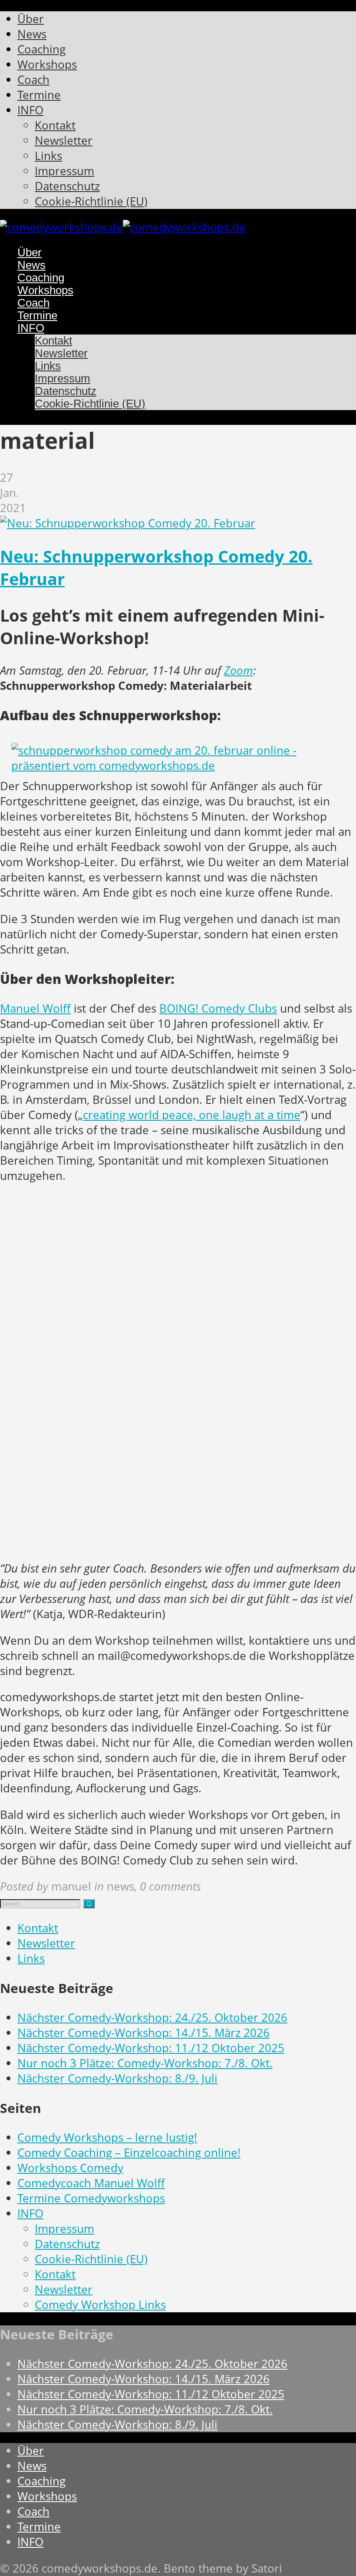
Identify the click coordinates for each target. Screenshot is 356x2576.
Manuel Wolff (35, 1008)
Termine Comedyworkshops (91, 2198)
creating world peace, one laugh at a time (192, 1115)
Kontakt (38, 1928)
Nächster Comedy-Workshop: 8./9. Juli (117, 2078)
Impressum (64, 2229)
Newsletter (46, 1943)
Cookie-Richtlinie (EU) (91, 2259)
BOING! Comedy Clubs (218, 1008)
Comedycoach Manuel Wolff (91, 2183)
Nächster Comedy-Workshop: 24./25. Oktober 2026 (152, 2018)
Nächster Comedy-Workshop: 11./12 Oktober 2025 (151, 2048)
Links (31, 1958)
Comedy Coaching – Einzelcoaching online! (129, 2153)
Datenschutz (67, 2244)
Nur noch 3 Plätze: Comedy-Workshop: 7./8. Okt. (145, 2063)
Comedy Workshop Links (100, 2305)
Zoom (239, 670)
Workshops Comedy (70, 2168)
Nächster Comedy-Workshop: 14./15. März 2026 (143, 2033)
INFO (30, 2213)
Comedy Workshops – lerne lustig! (107, 2137)
